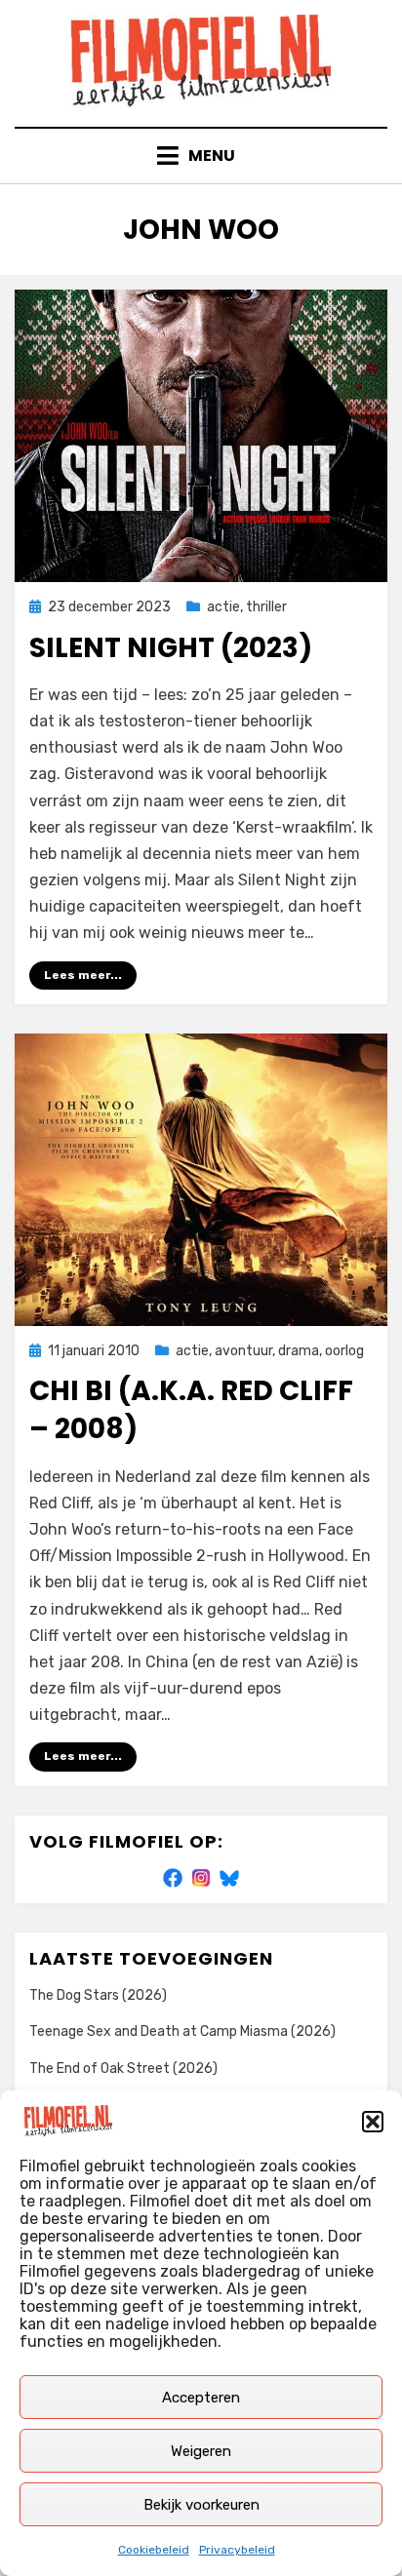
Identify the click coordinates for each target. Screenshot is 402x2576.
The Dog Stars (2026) (98, 1995)
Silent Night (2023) (171, 648)
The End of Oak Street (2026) (123, 2069)
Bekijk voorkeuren (201, 2505)
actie (223, 607)
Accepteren (201, 2398)
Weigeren (201, 2451)
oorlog (344, 1351)
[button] (373, 2122)
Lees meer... (83, 975)
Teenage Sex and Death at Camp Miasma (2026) (182, 2031)
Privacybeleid (237, 2550)
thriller (266, 607)
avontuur (243, 1351)
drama (299, 1351)
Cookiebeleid (154, 2550)
